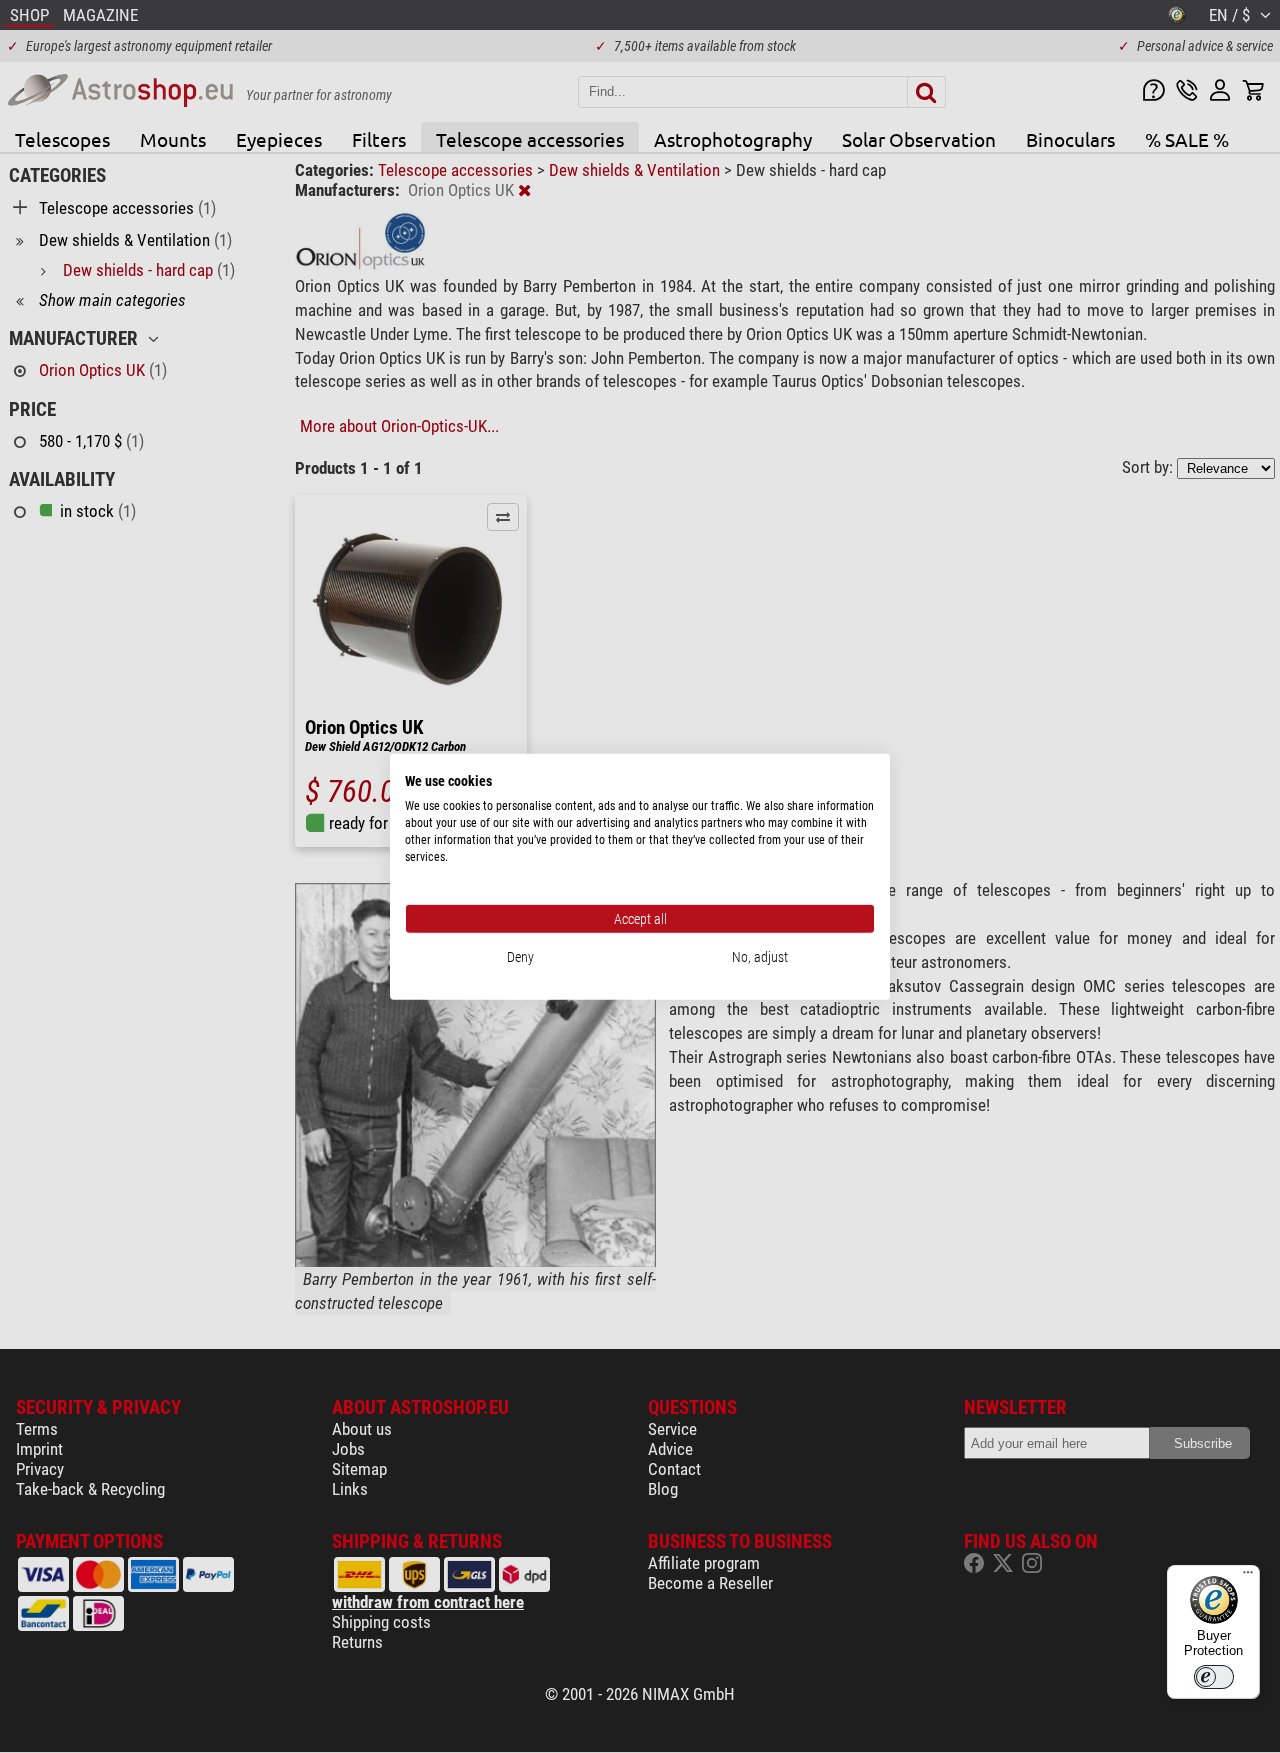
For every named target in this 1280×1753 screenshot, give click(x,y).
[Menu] (1248, 1577)
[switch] (1214, 1677)
